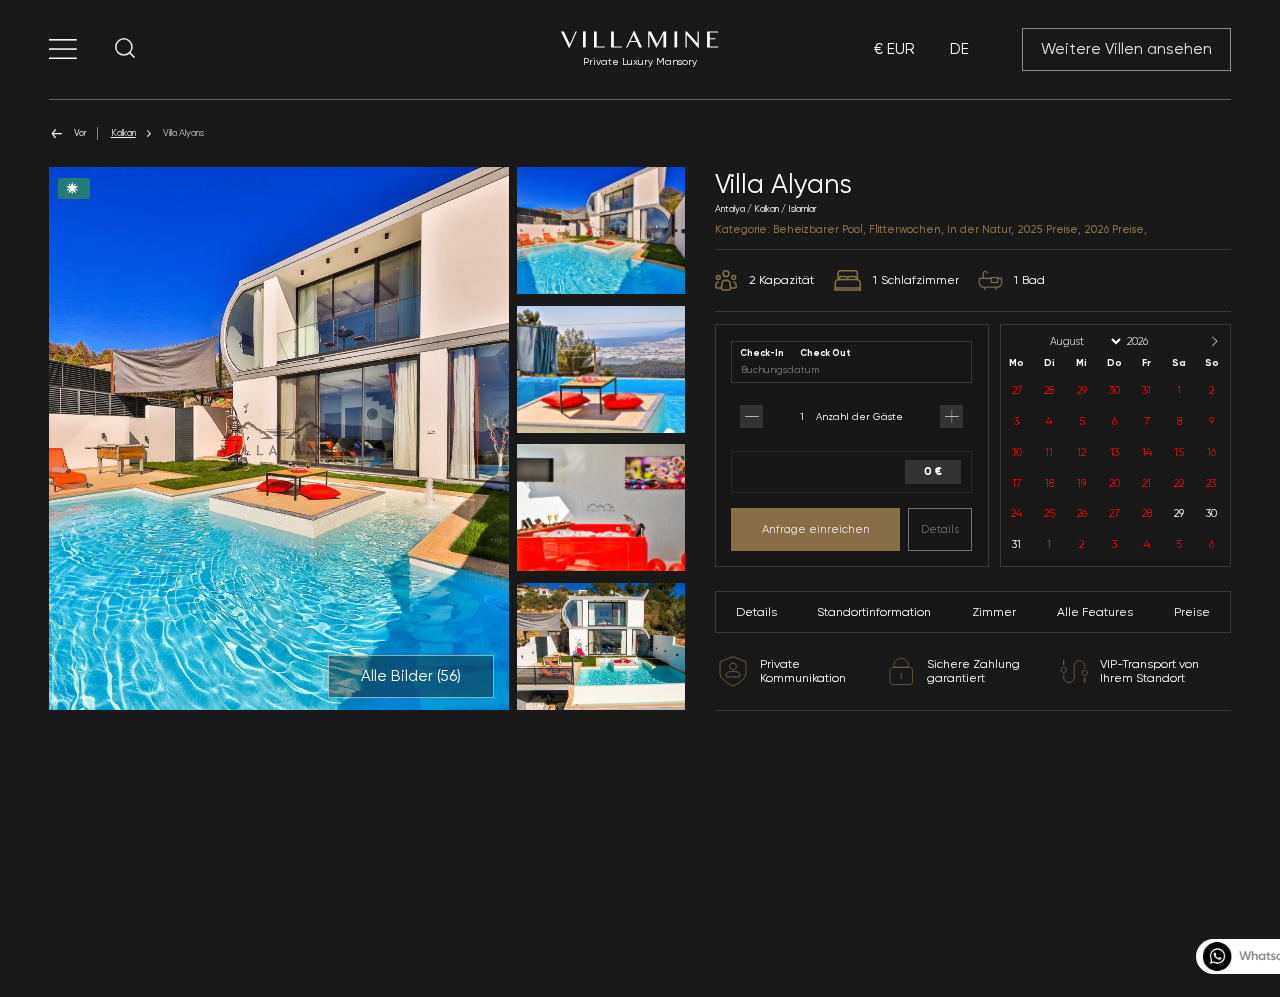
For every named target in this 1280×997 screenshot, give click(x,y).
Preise (1192, 612)
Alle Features (1095, 612)
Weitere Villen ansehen (1126, 49)
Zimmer (994, 612)
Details (940, 529)
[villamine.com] (63, 49)
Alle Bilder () (411, 676)
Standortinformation (874, 612)
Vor (80, 132)
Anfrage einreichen (816, 529)
